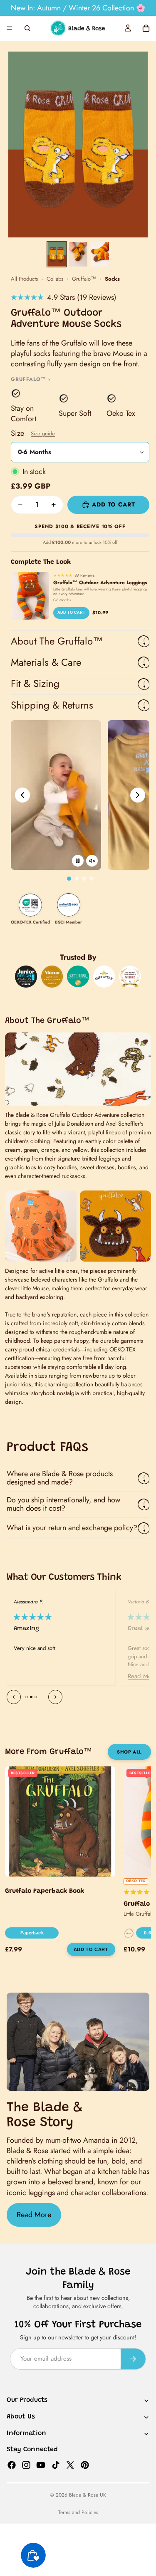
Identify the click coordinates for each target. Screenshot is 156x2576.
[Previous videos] (22, 795)
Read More (34, 2215)
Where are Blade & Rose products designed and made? (60, 1478)
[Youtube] (41, 2465)
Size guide (43, 433)
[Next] (55, 1697)
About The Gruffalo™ (57, 641)
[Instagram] (26, 2465)
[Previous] (14, 1697)
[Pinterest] (85, 2465)
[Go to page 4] (92, 879)
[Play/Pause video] (78, 861)
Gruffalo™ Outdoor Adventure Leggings (100, 583)
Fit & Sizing (35, 683)
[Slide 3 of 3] (100, 254)
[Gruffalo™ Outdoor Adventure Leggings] (30, 596)
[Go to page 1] (69, 879)
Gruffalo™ (84, 279)
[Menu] (10, 28)
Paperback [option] (32, 1933)
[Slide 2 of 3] (78, 254)
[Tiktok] (56, 2465)
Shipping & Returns (52, 705)
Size (33, 433)
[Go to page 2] (77, 879)
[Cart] (146, 28)
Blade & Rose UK (88, 2495)
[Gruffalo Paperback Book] (60, 1821)
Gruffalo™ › (31, 379)
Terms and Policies (78, 2512)
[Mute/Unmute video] (92, 861)
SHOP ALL (129, 1752)
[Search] (27, 28)
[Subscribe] (133, 2359)
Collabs (55, 279)
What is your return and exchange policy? (72, 1528)
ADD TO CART (71, 613)
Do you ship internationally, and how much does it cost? (63, 1504)
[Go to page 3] (84, 879)
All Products (24, 279)
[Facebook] (12, 2465)
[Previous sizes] (129, 1933)
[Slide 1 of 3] (57, 254)
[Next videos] (138, 795)
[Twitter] (70, 2465)
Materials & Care (46, 662)
